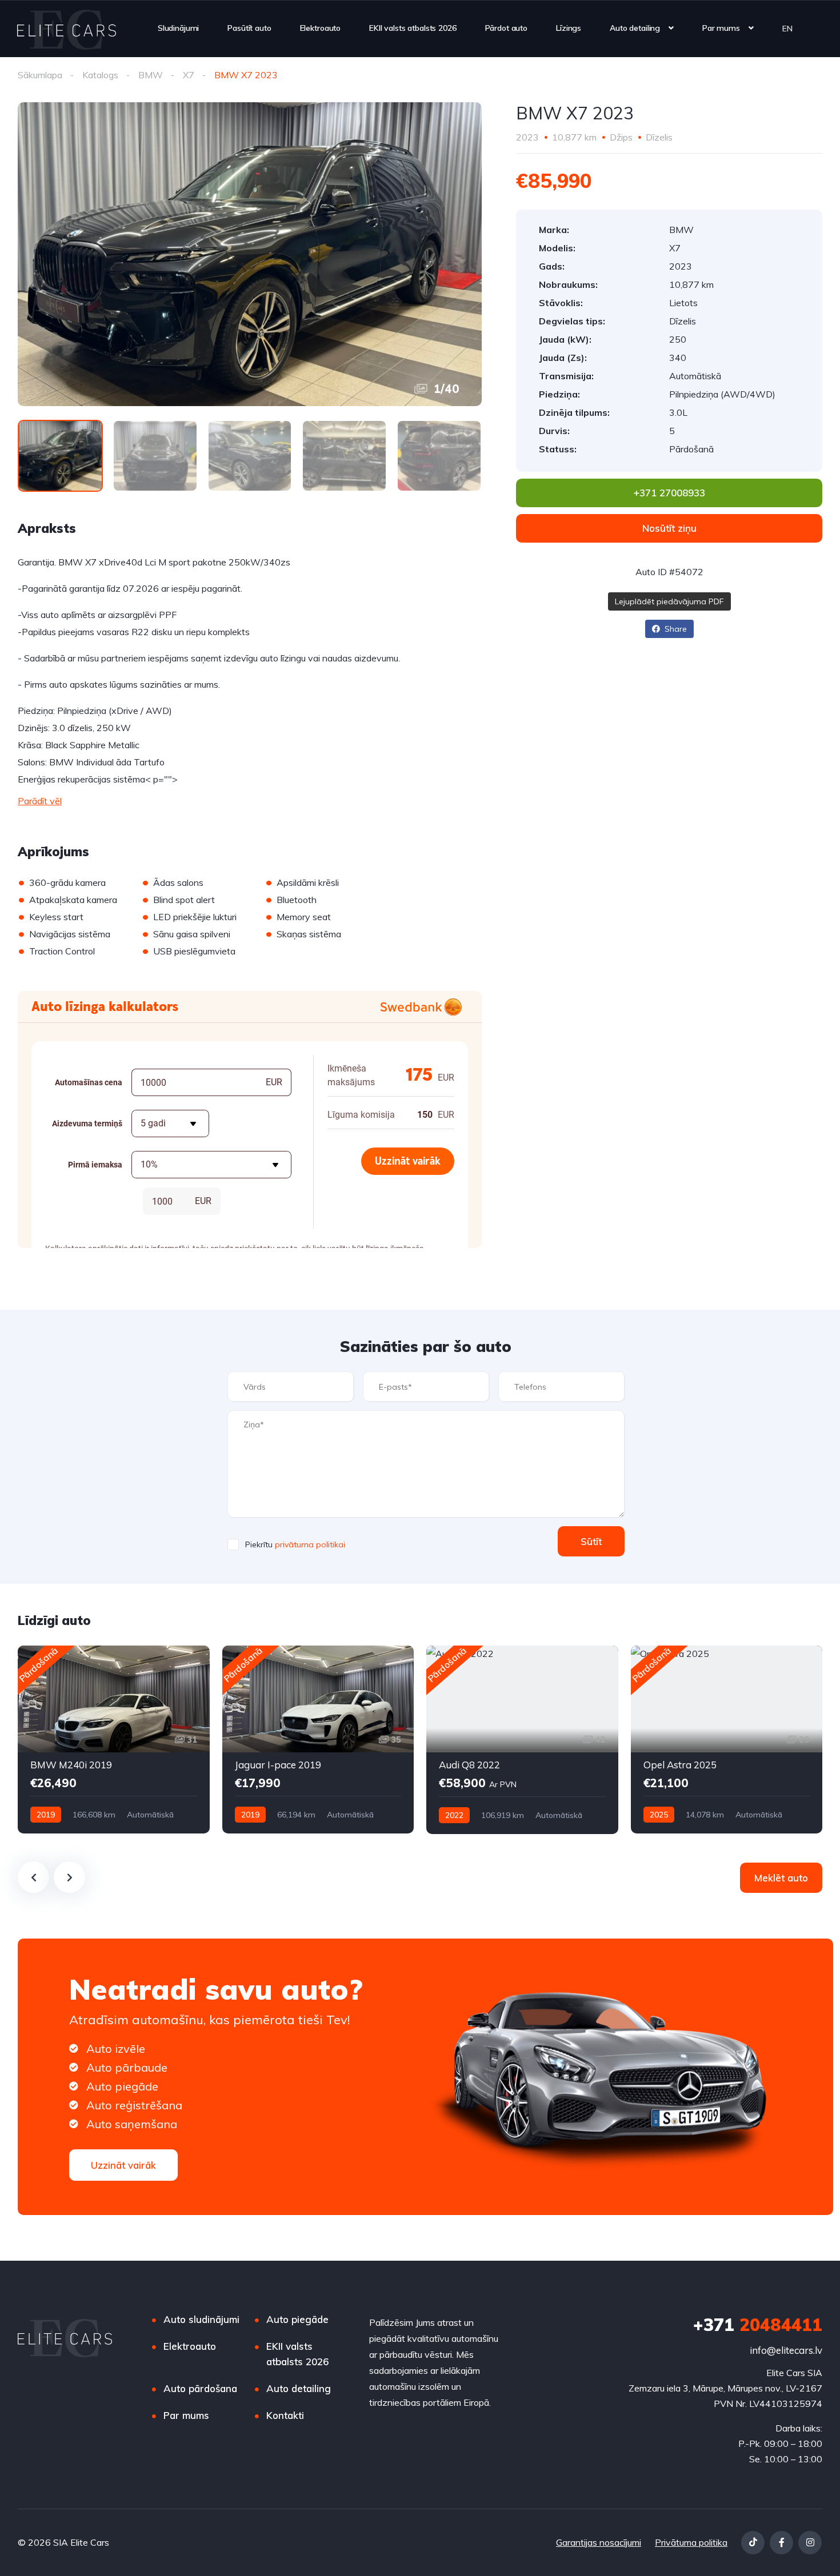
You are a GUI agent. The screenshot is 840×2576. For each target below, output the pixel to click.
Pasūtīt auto (249, 28)
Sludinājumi (178, 28)
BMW (151, 75)
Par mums (721, 28)
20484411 (758, 2325)
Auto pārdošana (200, 2388)
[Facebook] (781, 2543)
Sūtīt (591, 1541)
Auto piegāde (297, 2319)
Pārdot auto (506, 28)
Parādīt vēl (40, 801)
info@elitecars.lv (786, 2350)
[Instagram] (810, 2543)
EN (787, 28)
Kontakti (285, 2415)
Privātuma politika (691, 2542)
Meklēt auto (781, 1878)
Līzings (569, 28)
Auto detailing (635, 28)
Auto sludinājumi (201, 2319)
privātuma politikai (310, 1544)
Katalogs (100, 75)
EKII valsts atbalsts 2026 (413, 28)
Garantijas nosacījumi (599, 2542)
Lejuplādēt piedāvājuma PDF (669, 601)
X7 (189, 75)
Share (675, 629)
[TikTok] (753, 2543)
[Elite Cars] (67, 29)
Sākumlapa (40, 75)
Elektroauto (320, 28)
